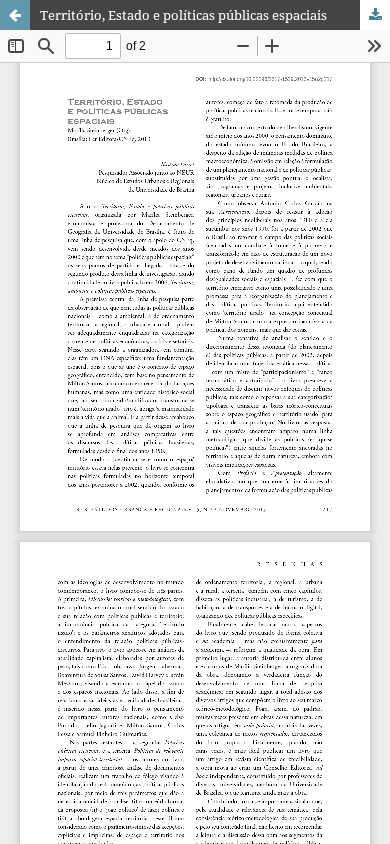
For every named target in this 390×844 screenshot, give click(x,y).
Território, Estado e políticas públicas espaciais (183, 15)
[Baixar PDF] (375, 15)
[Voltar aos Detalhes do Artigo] (15, 15)
